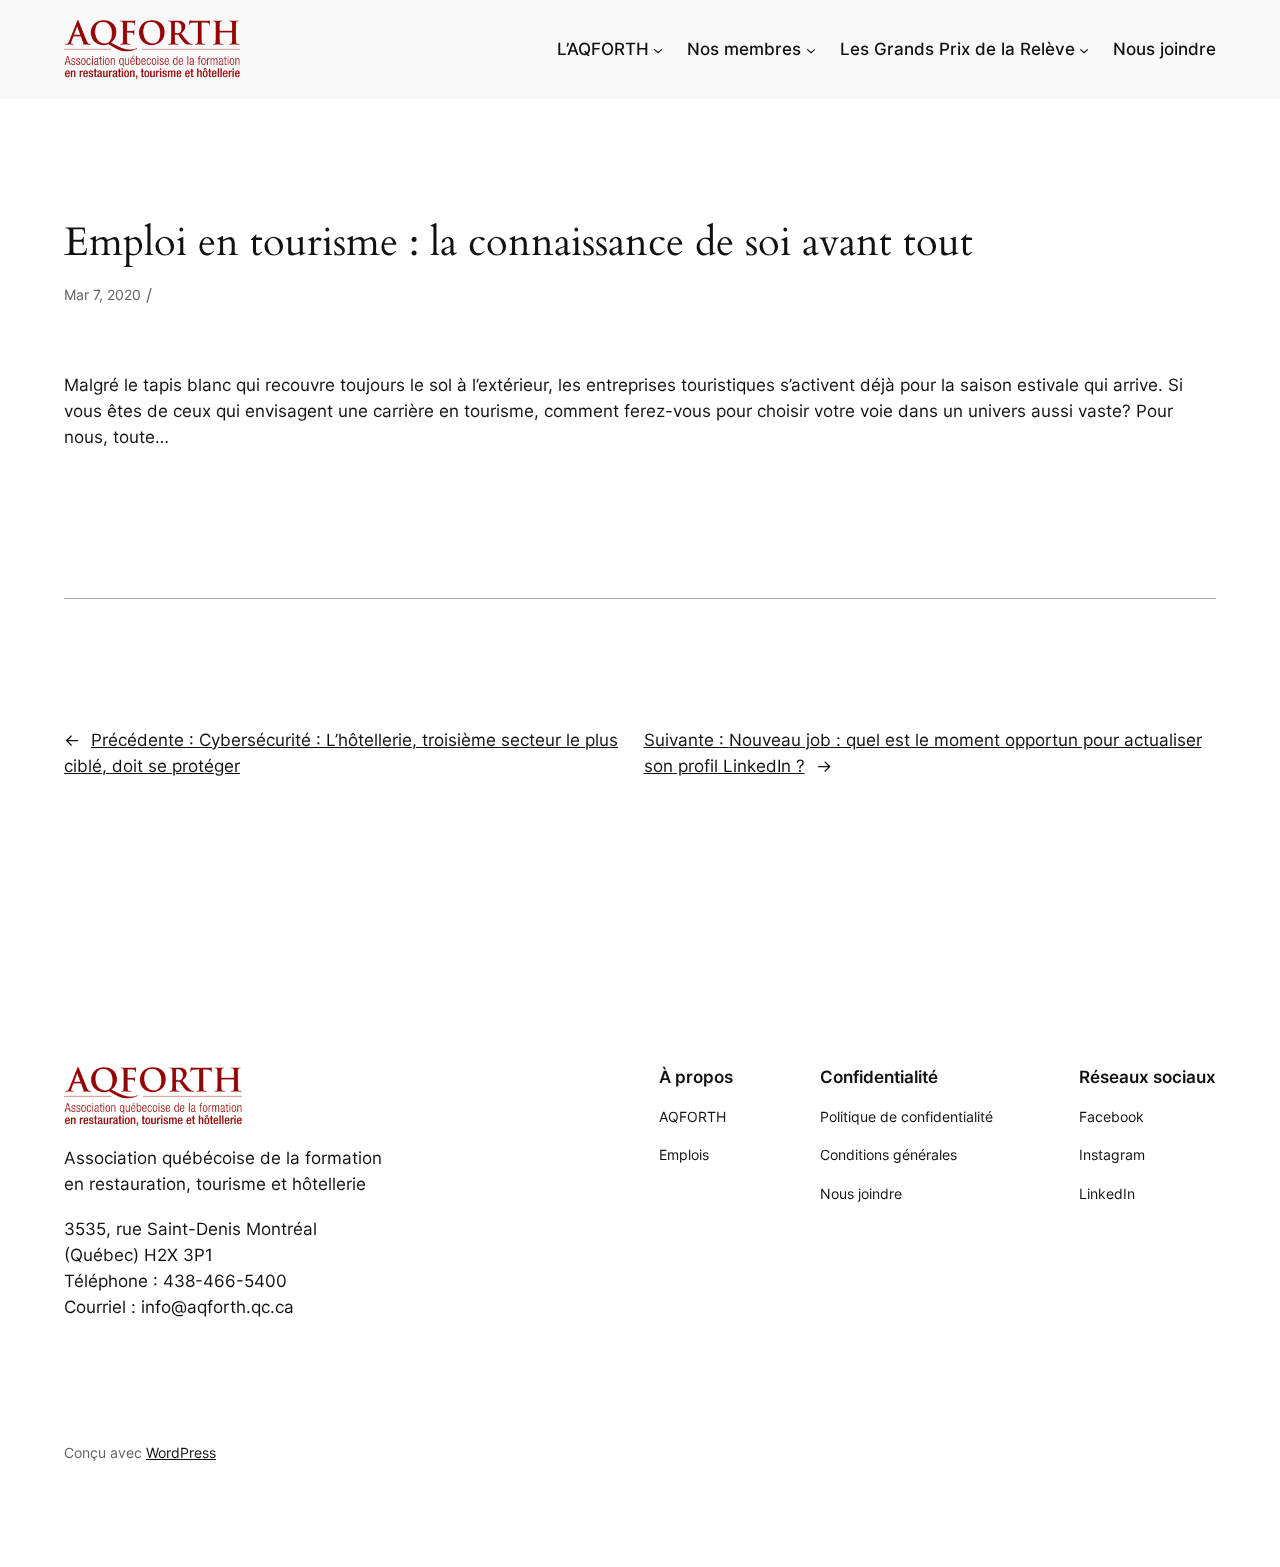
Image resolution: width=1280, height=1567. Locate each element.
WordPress (181, 1452)
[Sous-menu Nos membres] (811, 49)
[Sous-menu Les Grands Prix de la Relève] (1084, 49)
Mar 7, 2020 (102, 294)
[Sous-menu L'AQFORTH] (658, 49)
